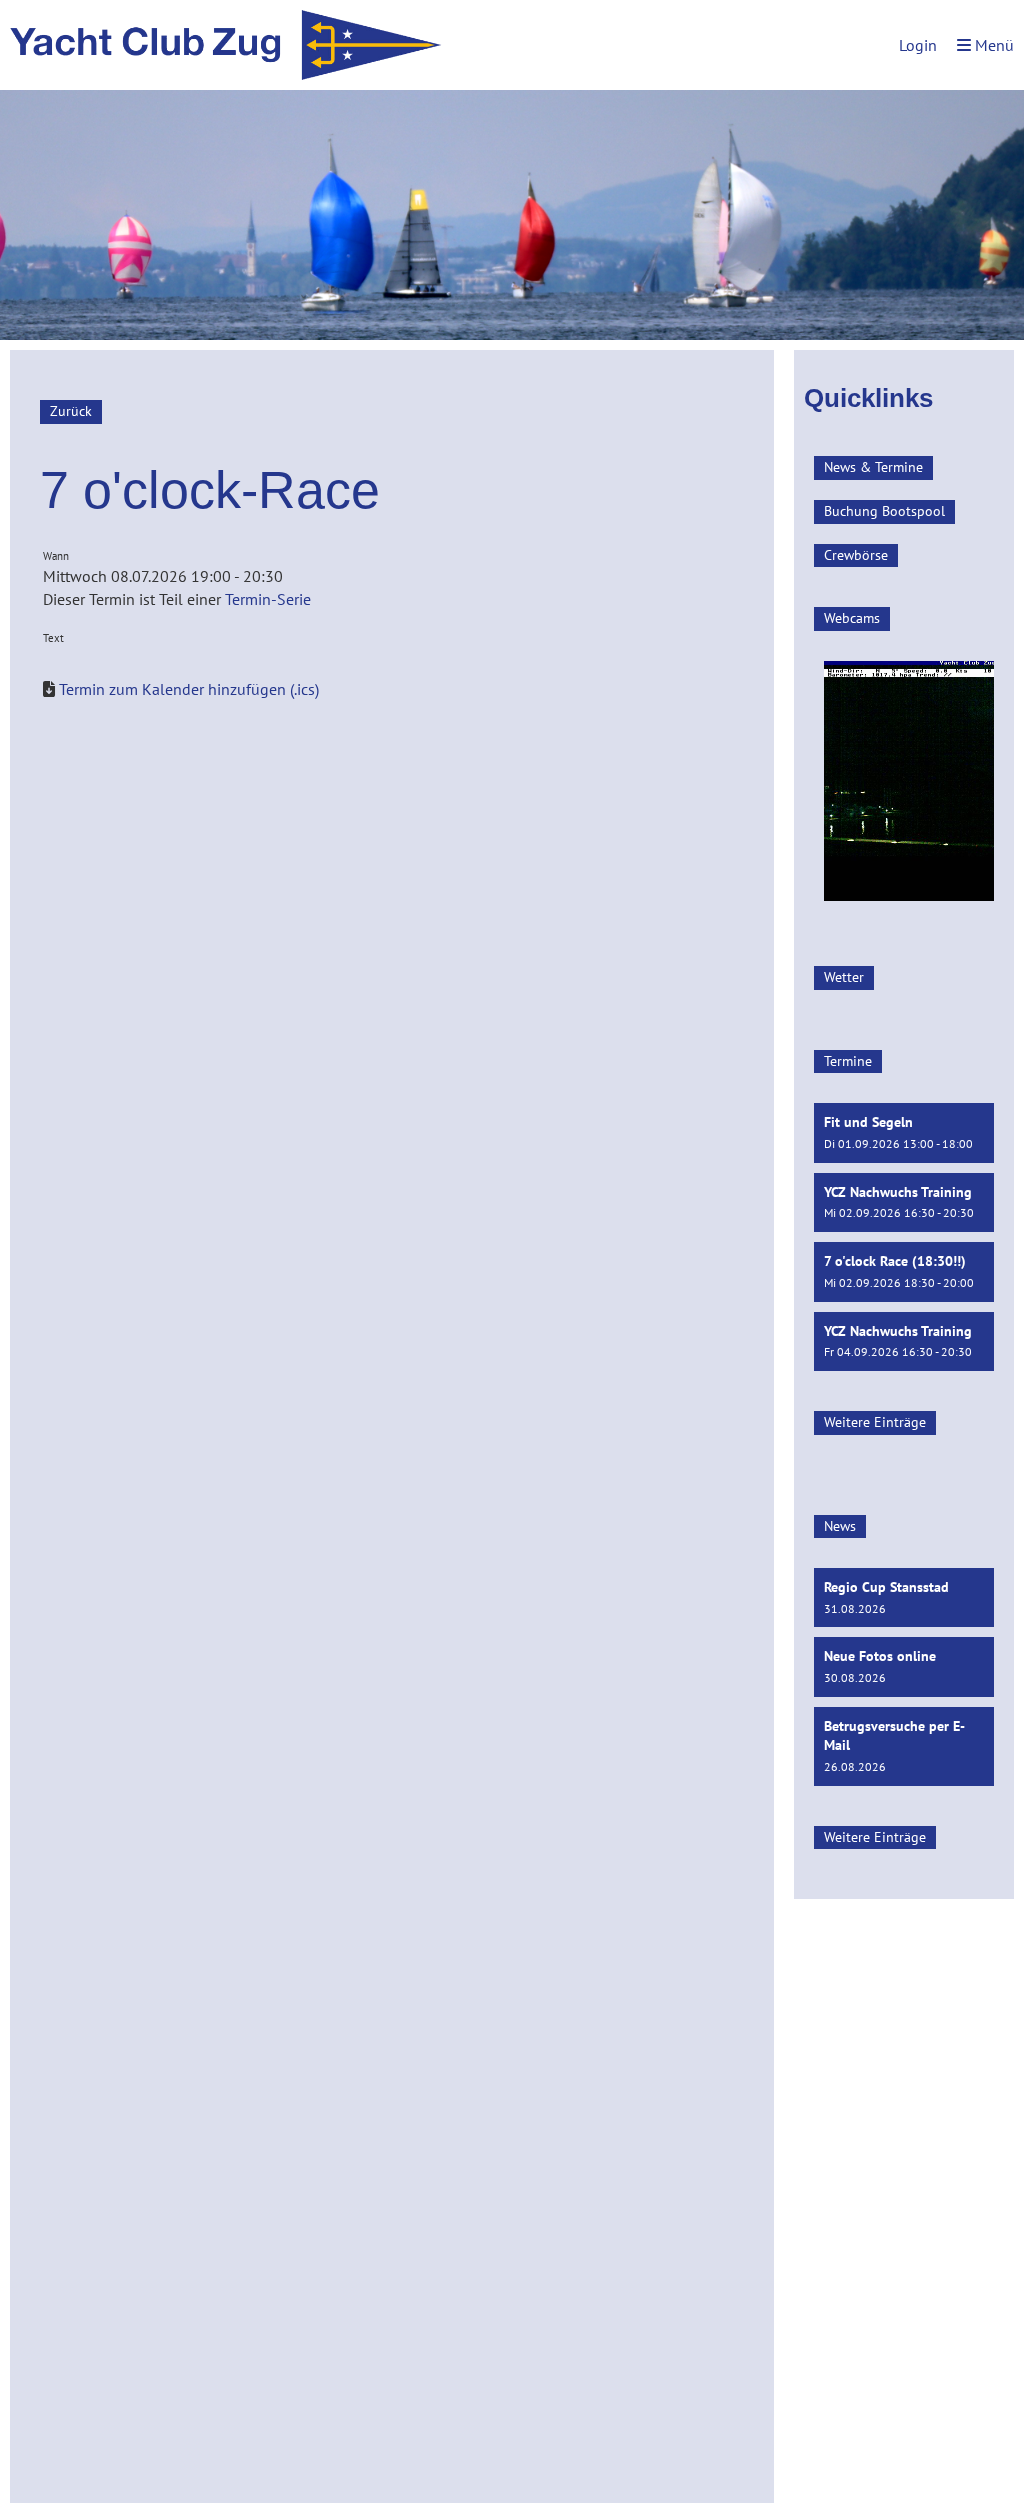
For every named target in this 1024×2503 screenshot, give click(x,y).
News (840, 1526)
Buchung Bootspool (884, 511)
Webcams (852, 618)
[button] (904, 1132)
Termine (848, 1061)
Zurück (71, 411)
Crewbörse (856, 555)
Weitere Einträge (875, 1422)
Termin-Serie (268, 599)
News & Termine (873, 467)
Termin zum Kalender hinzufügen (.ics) (189, 689)
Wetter (844, 977)
